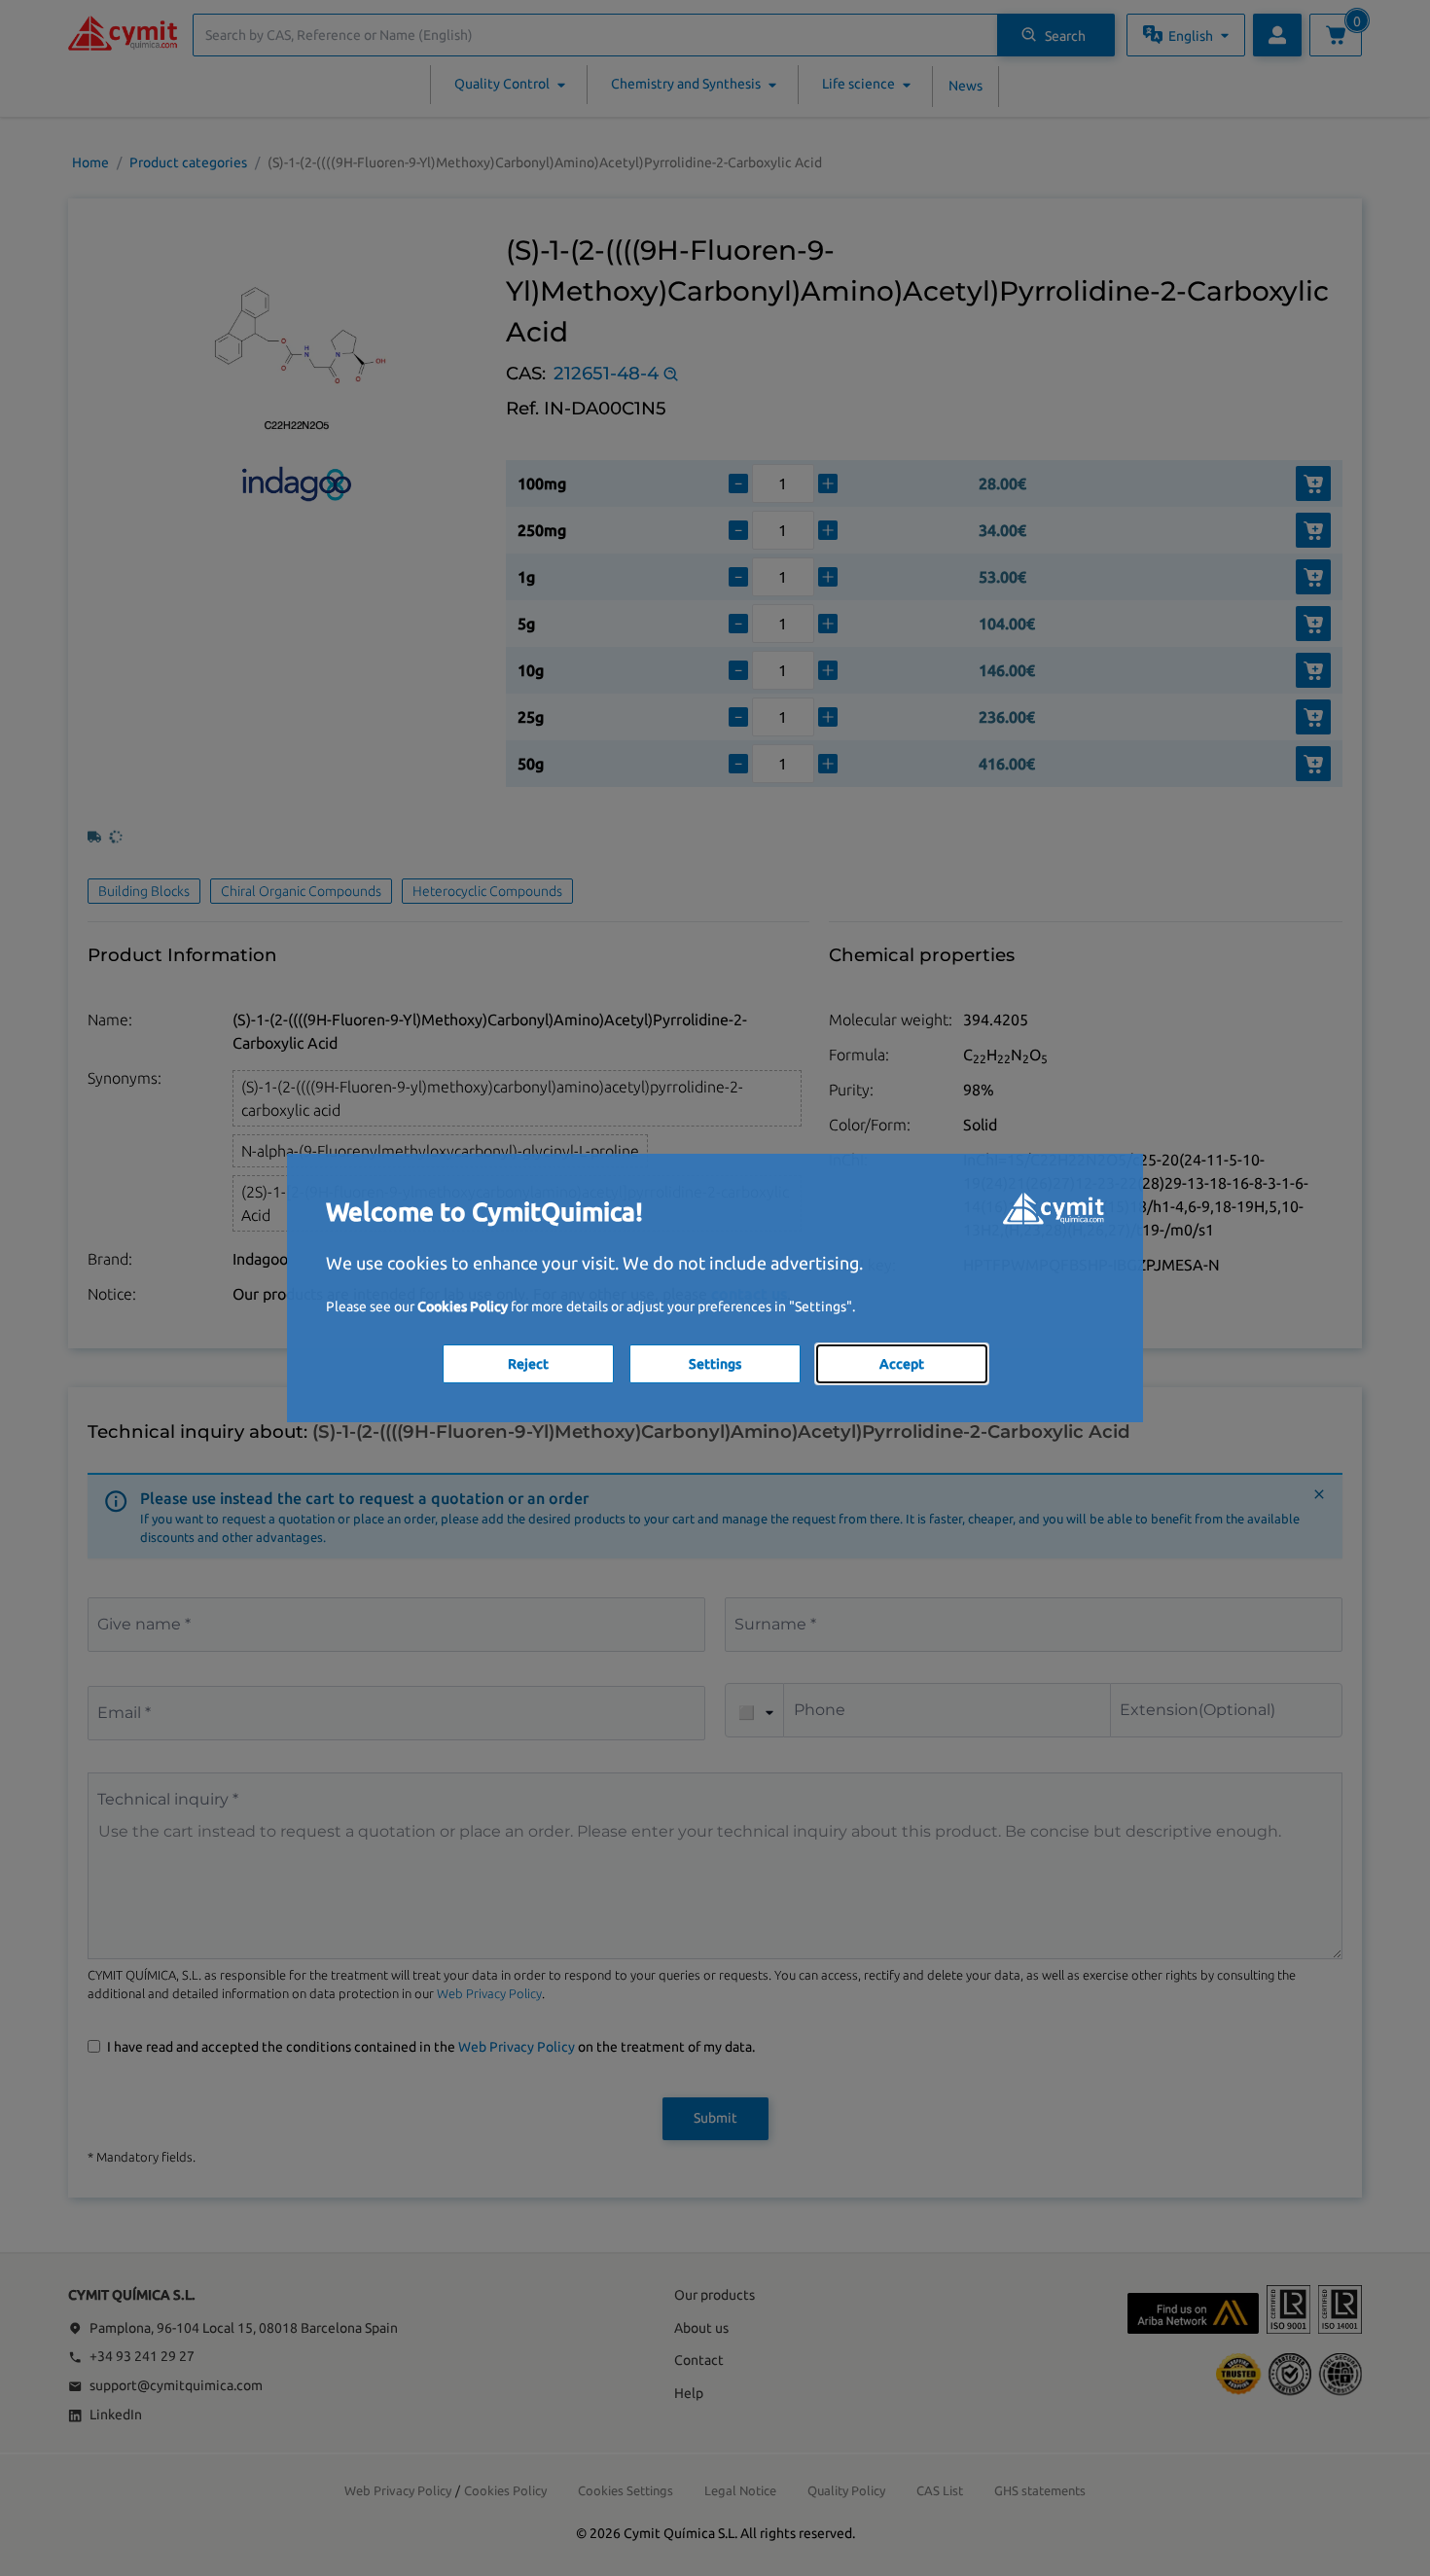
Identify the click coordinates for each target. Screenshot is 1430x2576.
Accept (902, 1364)
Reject (528, 1364)
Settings (715, 1364)
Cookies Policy (463, 1306)
